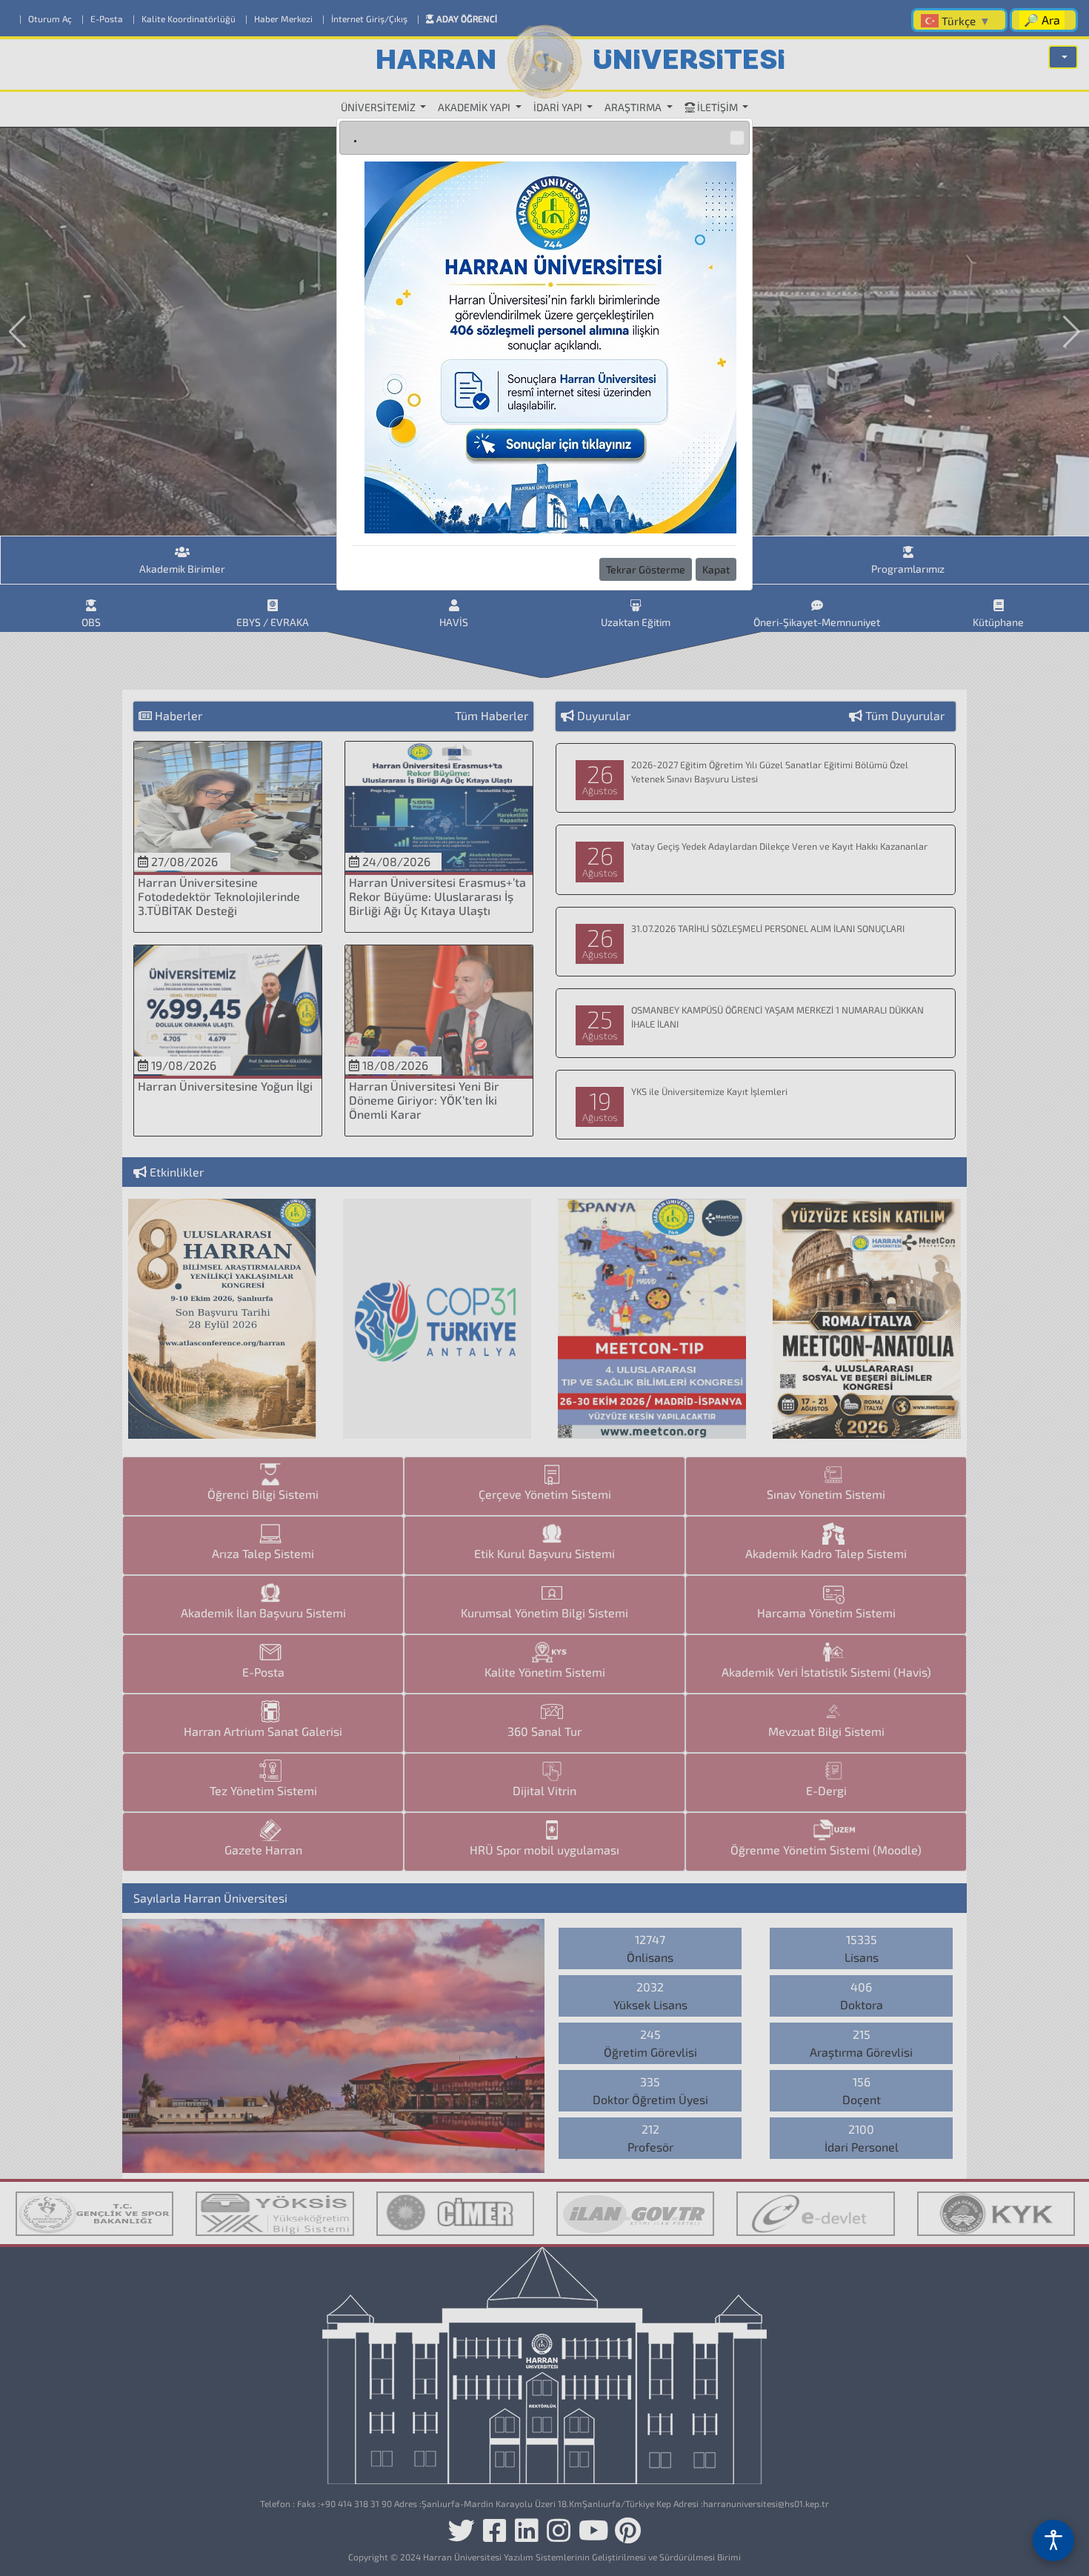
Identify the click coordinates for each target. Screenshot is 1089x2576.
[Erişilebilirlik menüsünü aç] (1053, 2540)
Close (737, 138)
